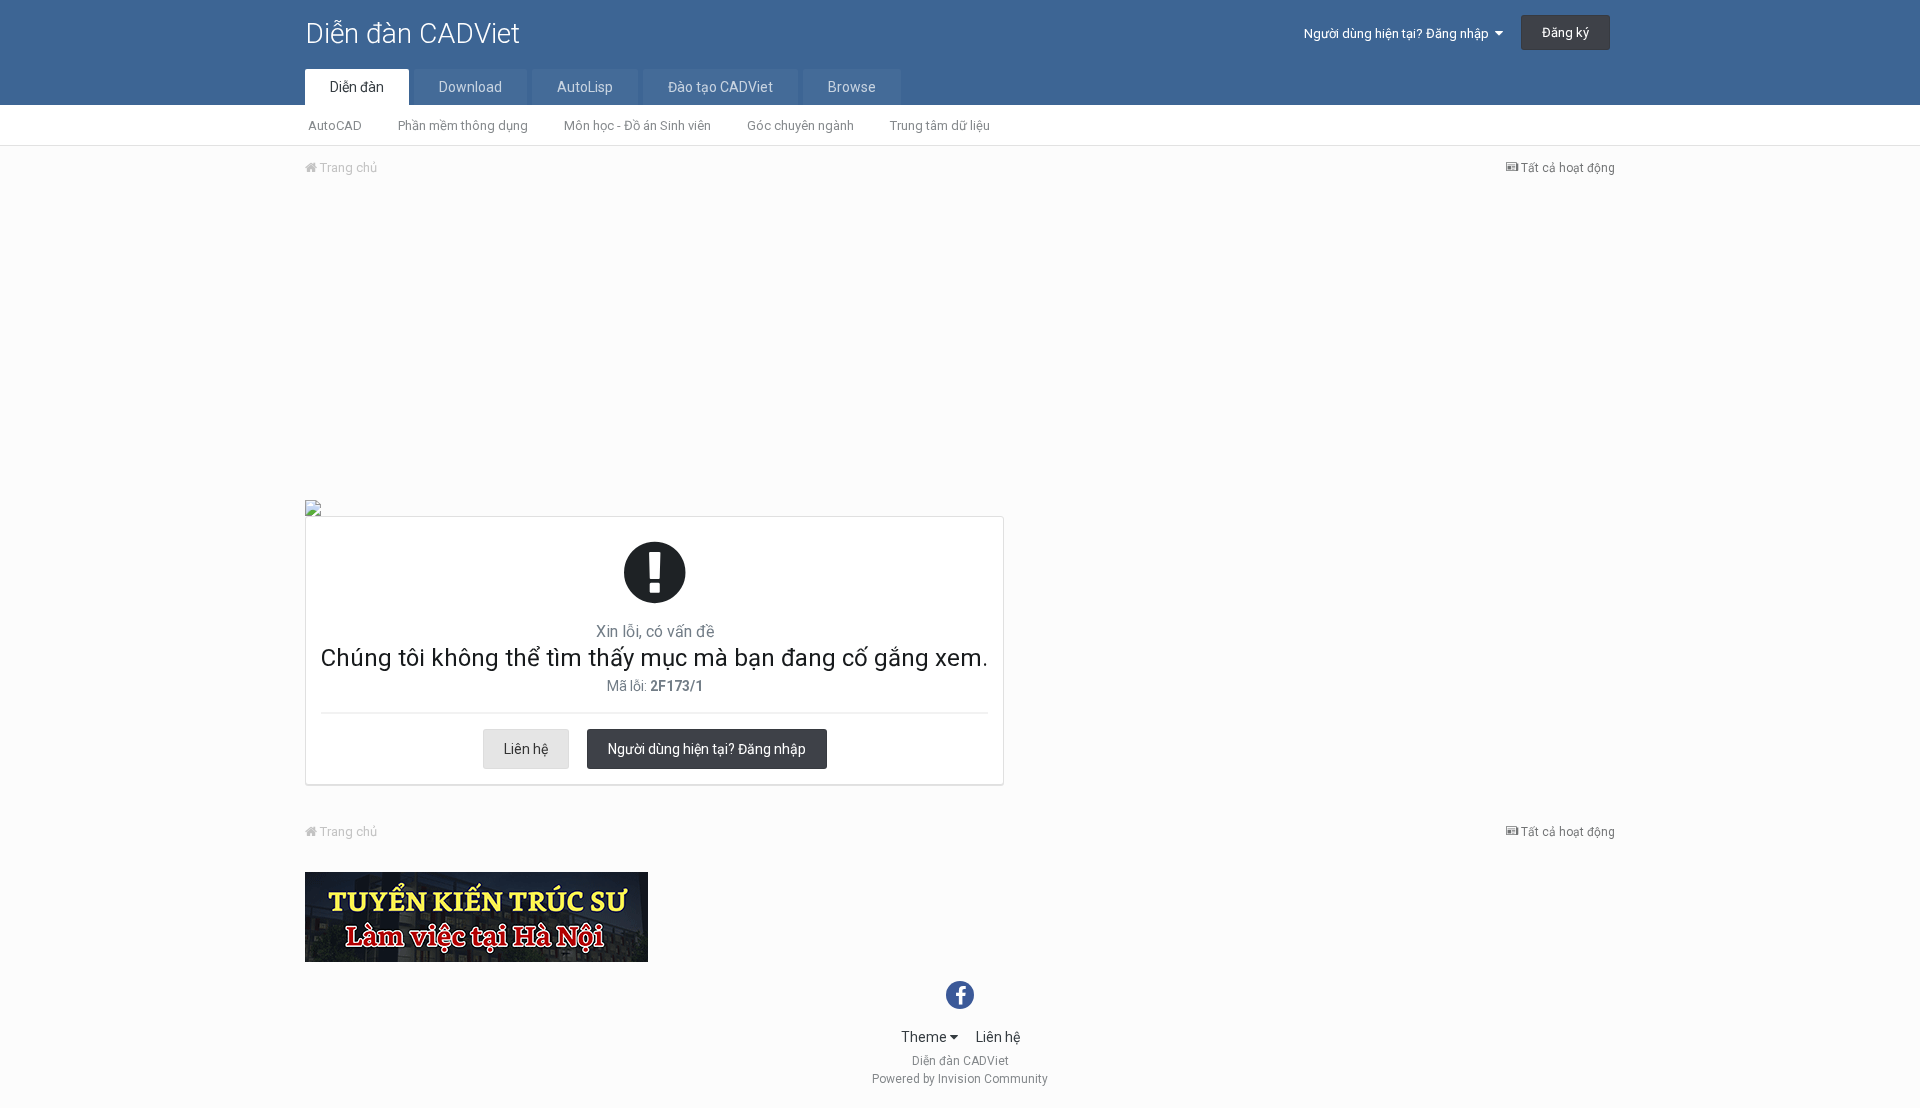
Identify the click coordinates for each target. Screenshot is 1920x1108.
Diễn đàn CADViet (412, 33)
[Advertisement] (960, 343)
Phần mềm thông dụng (463, 125)
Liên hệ (526, 749)
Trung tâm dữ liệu (940, 125)
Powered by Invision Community (960, 1079)
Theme (925, 1037)
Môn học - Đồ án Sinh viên (637, 125)
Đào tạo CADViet (720, 87)
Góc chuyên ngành (800, 125)
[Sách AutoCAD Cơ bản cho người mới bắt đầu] (313, 506)
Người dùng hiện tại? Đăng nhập (1399, 33)
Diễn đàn (357, 87)
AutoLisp (585, 87)
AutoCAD (335, 125)
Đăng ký (1565, 32)
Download (470, 87)
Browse (852, 87)
